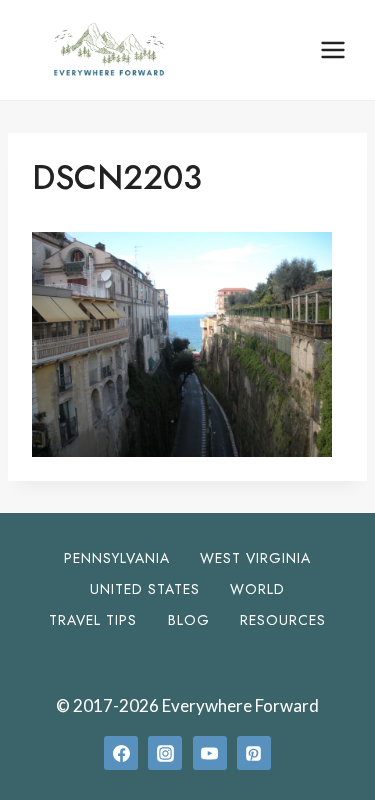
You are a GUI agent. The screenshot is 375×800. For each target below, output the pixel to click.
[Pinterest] (254, 753)
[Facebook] (121, 753)
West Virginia (255, 558)
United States (145, 589)
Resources (283, 620)
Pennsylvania (117, 558)
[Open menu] (332, 49)
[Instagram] (165, 753)
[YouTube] (210, 753)
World (257, 589)
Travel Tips (93, 620)
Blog (189, 620)
